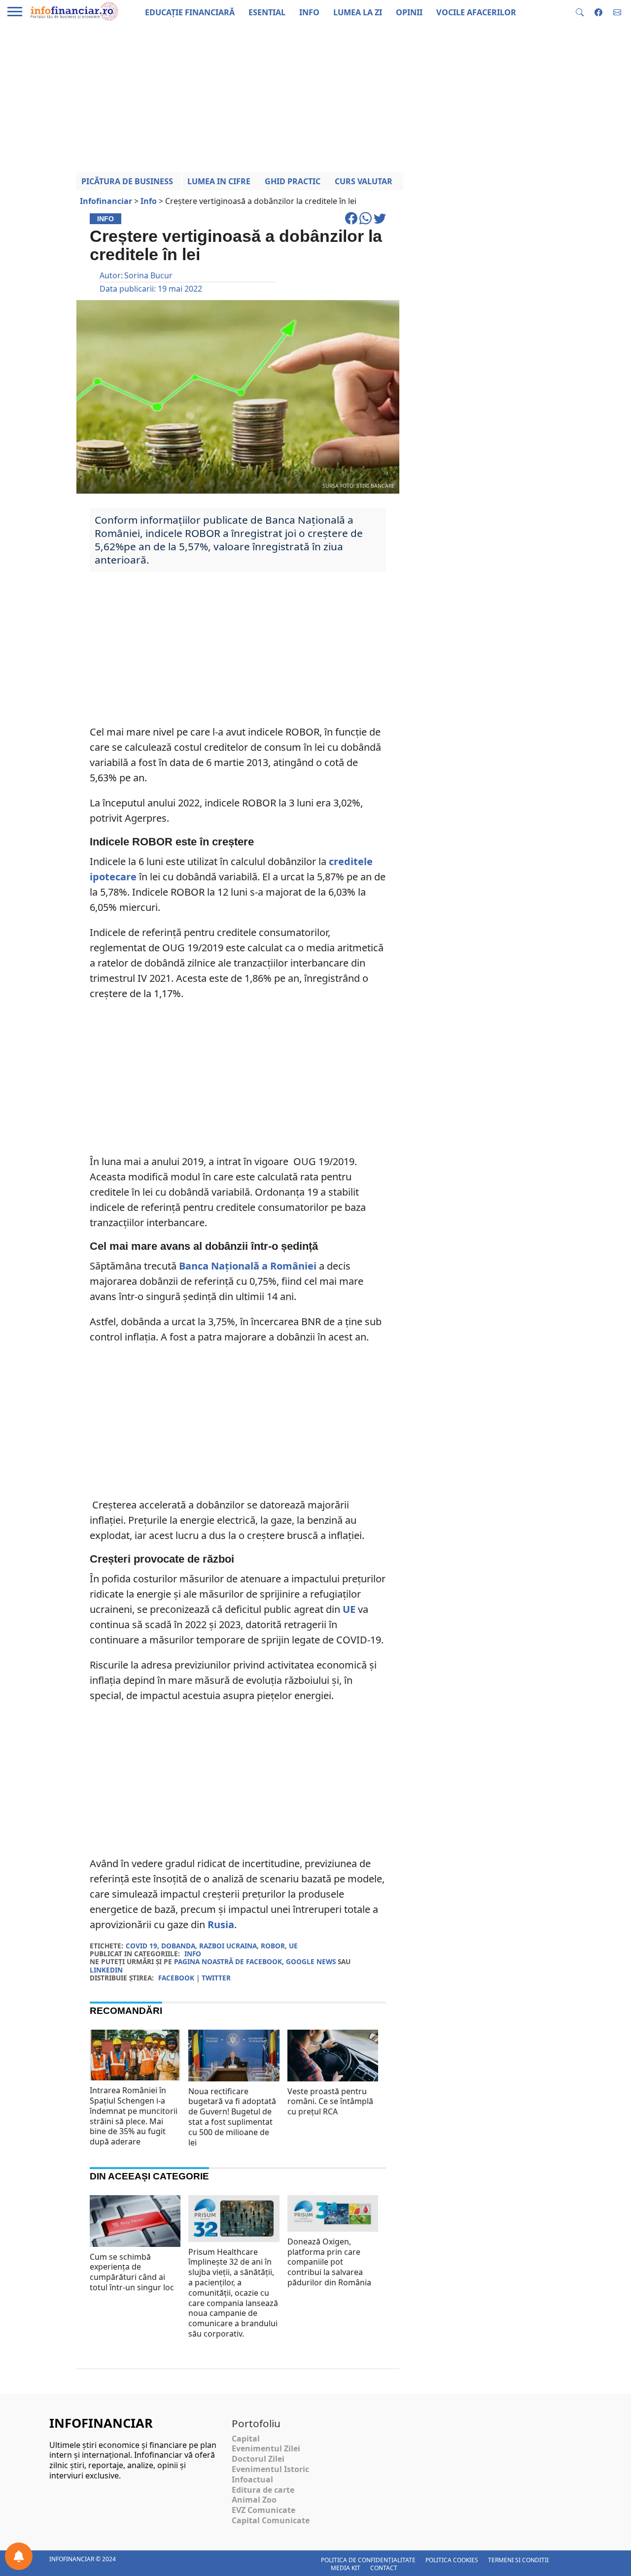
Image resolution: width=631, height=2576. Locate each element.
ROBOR (273, 1946)
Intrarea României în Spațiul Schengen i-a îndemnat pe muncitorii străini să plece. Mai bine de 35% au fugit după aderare (134, 2116)
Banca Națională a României (248, 1266)
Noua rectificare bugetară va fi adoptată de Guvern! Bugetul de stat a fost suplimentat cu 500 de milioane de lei (232, 2117)
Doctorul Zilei (258, 2459)
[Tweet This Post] (380, 223)
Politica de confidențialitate (368, 2560)
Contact (384, 2568)
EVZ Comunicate (263, 2510)
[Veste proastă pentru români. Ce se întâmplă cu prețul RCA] (333, 2060)
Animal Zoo (254, 2500)
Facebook (176, 1978)
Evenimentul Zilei (266, 2448)
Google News (311, 1961)
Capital (246, 2439)
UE (349, 1609)
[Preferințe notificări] (19, 2556)
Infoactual (252, 2479)
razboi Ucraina (228, 1946)
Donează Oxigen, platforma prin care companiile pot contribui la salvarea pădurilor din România (329, 2262)
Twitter (216, 1978)
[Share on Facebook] (352, 223)
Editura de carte (263, 2490)
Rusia (221, 1924)
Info (193, 1954)
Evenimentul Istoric (270, 2469)
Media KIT (346, 2568)
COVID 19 (141, 1946)
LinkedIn (106, 1970)
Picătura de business (127, 181)
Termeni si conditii (518, 2560)
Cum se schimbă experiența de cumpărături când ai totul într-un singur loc (132, 2272)
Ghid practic (293, 181)
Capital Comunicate (271, 2520)
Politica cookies (452, 2560)
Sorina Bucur (148, 275)
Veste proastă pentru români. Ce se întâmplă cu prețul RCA (330, 2102)
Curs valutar (364, 181)
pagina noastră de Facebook (228, 1961)
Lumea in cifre (219, 181)
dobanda (178, 1946)
